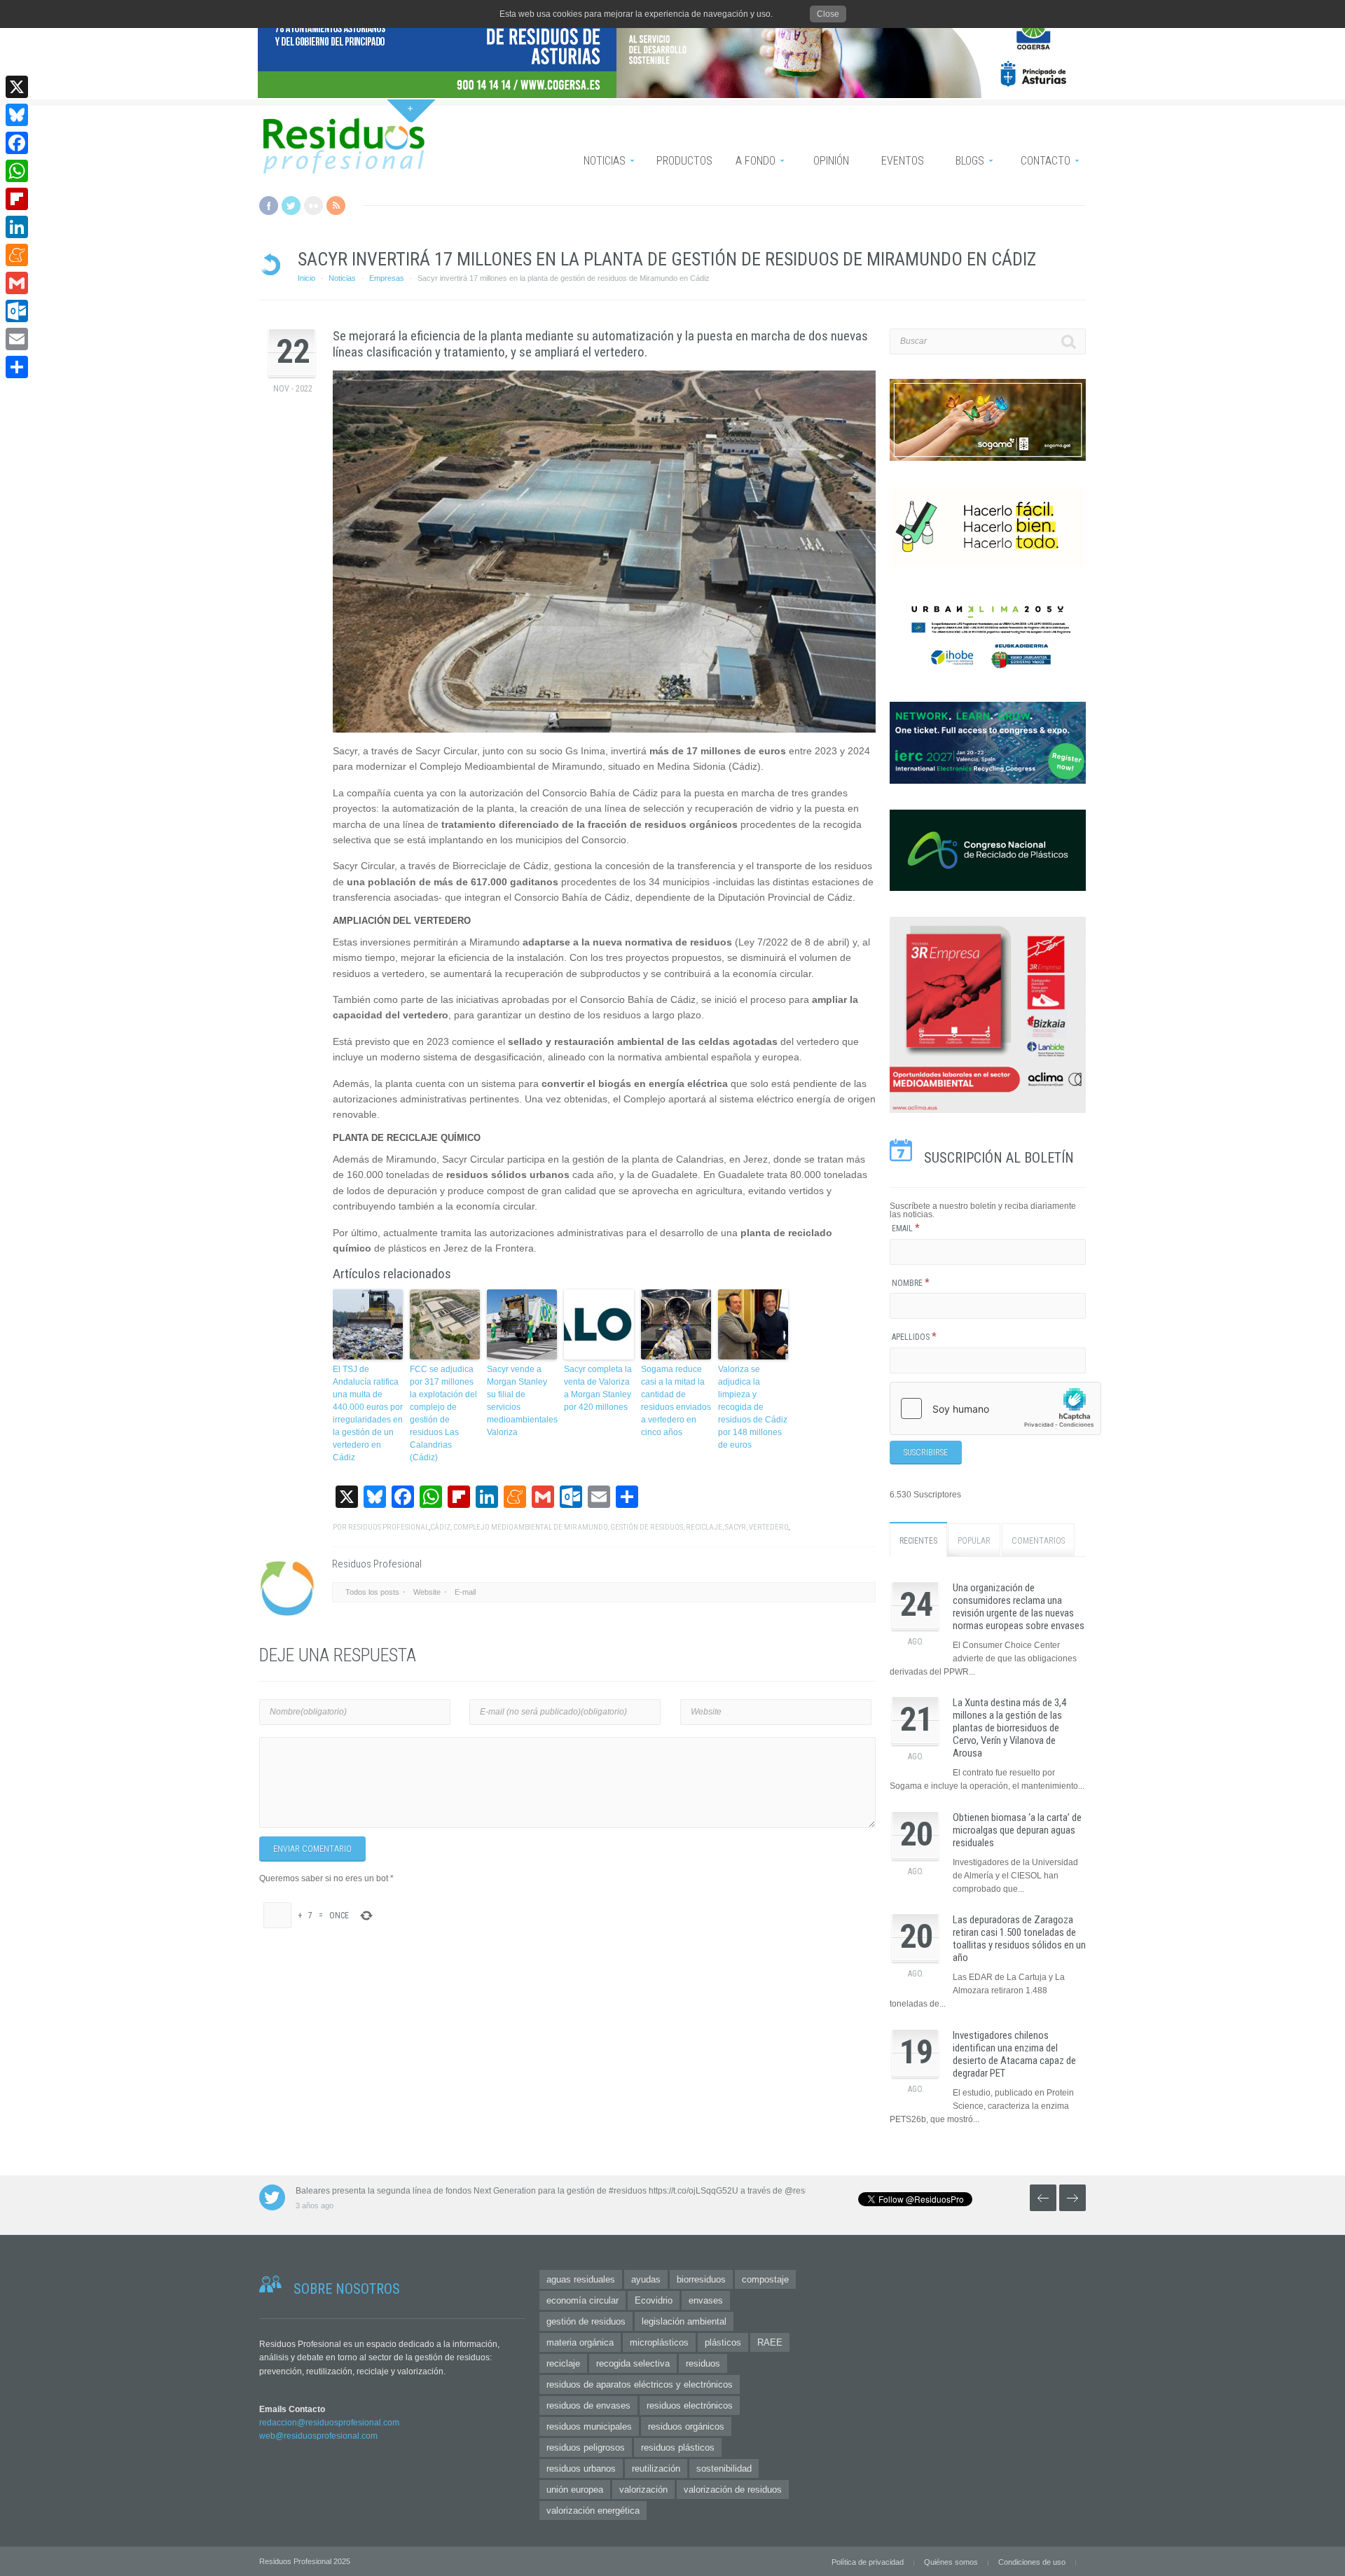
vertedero (768, 1527)
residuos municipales (589, 2426)
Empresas (387, 278)
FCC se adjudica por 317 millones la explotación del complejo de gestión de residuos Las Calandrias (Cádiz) (443, 1413)
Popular (974, 1541)
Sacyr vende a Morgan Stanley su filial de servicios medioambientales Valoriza (522, 1401)
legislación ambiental (684, 2321)
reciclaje (704, 1527)
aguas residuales (581, 2279)
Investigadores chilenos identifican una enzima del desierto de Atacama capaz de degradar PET (1014, 2054)
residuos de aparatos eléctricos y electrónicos (640, 2384)
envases (706, 2300)
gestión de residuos (647, 1527)
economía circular (582, 2300)
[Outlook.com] (17, 311)
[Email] (17, 339)
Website (427, 1592)
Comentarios (1038, 1541)
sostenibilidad (724, 2468)
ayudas (646, 2279)
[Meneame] (17, 255)
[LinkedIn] (17, 227)
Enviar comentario (312, 1849)
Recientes (918, 1541)
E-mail (465, 1592)
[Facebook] (17, 143)
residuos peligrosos (586, 2447)
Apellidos (914, 1337)
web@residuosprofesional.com (318, 2436)
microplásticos (659, 2342)
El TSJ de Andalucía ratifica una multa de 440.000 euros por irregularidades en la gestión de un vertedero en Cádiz (368, 1413)
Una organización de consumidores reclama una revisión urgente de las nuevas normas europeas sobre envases (1019, 1607)
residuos (703, 2363)
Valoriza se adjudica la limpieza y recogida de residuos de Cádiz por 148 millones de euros (753, 1407)
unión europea (575, 2490)
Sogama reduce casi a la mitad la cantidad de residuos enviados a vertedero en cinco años (676, 1401)
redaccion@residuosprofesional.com (329, 2423)
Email (906, 1228)
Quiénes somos (951, 2562)
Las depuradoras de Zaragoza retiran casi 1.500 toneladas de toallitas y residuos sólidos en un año (1019, 1939)
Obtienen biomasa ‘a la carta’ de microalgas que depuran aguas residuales (1017, 1830)
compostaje (765, 2279)
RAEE (770, 2342)
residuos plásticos (678, 2447)
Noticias (342, 278)
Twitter (291, 206)
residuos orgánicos (686, 2426)
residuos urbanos (581, 2468)
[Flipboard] (17, 199)
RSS (336, 206)
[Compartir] (17, 367)
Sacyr (736, 1527)
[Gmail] (17, 283)
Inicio (306, 278)
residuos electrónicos (690, 2405)
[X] (17, 87)
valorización (643, 2490)
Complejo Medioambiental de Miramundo (530, 1527)
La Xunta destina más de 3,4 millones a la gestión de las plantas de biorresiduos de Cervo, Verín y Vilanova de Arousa (1009, 1728)
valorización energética (593, 2511)
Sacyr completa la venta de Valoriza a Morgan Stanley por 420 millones (598, 1388)
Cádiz (440, 1527)
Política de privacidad (868, 2562)
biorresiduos (701, 2279)
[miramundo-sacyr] (604, 552)
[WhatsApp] (17, 171)
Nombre (911, 1283)
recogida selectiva (633, 2363)
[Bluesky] (17, 115)
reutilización (656, 2468)
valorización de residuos (733, 2490)
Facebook (269, 206)
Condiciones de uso (1032, 2562)
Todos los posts (372, 1592)
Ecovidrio (654, 2300)
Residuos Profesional (388, 1527)
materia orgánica (580, 2342)
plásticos (723, 2342)
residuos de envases (588, 2405)
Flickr (313, 206)
